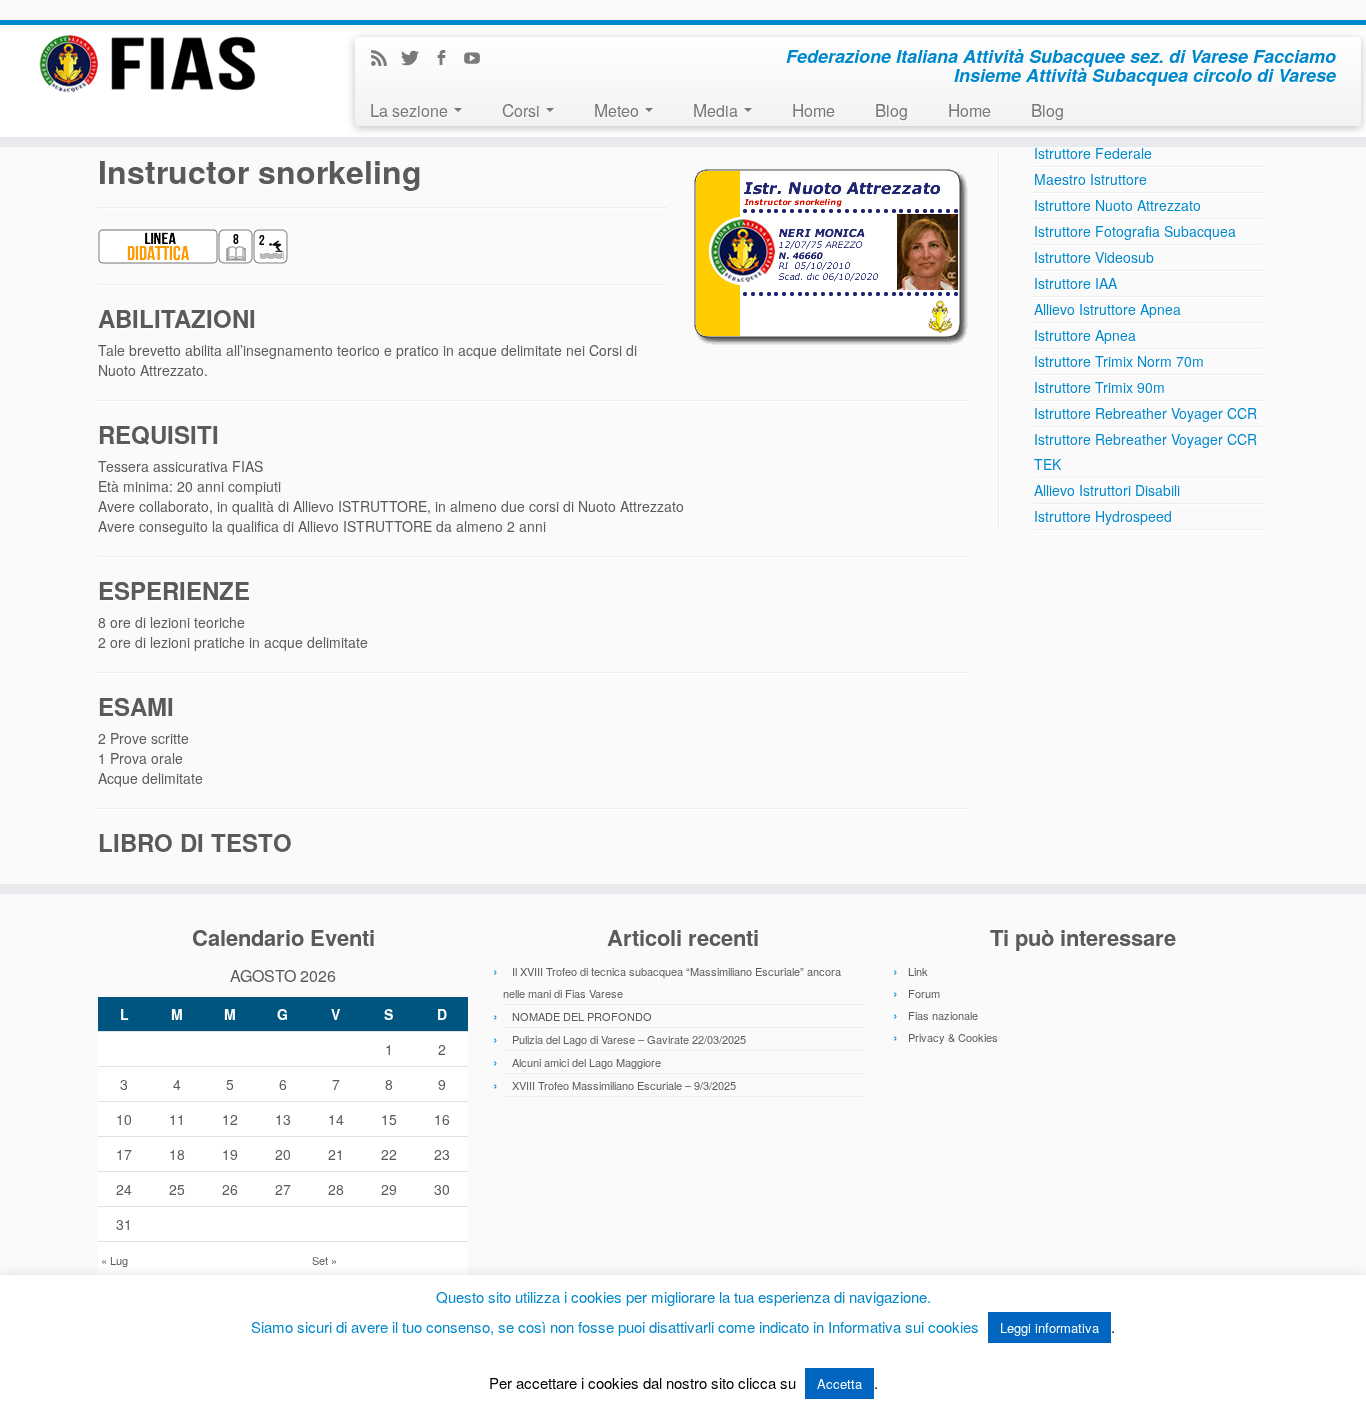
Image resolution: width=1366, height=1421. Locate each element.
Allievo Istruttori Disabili (1107, 490)
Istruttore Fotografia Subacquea (1135, 231)
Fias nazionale (943, 1015)
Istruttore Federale (1093, 153)
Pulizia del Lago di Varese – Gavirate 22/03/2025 (629, 1039)
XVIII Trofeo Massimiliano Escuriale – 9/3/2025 (624, 1085)
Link (918, 971)
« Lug (114, 1260)
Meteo (618, 109)
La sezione (411, 109)
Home (813, 109)
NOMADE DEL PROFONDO (582, 1016)
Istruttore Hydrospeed (1103, 516)
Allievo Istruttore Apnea (1107, 309)
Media (717, 109)
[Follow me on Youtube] (478, 59)
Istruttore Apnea (1085, 335)
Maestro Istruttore (1090, 179)
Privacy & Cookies (953, 1037)
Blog (891, 109)
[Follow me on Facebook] (447, 59)
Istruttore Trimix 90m (1099, 387)
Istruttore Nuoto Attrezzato (1117, 205)
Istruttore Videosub (1094, 257)
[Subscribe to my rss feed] (385, 59)
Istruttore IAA (1075, 283)
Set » (324, 1260)
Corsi (523, 109)
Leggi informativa (1049, 1327)
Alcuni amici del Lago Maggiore (586, 1062)
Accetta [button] (839, 1383)
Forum (924, 993)
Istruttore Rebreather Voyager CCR (1145, 413)
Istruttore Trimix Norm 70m (1119, 361)
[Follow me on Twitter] (416, 59)
